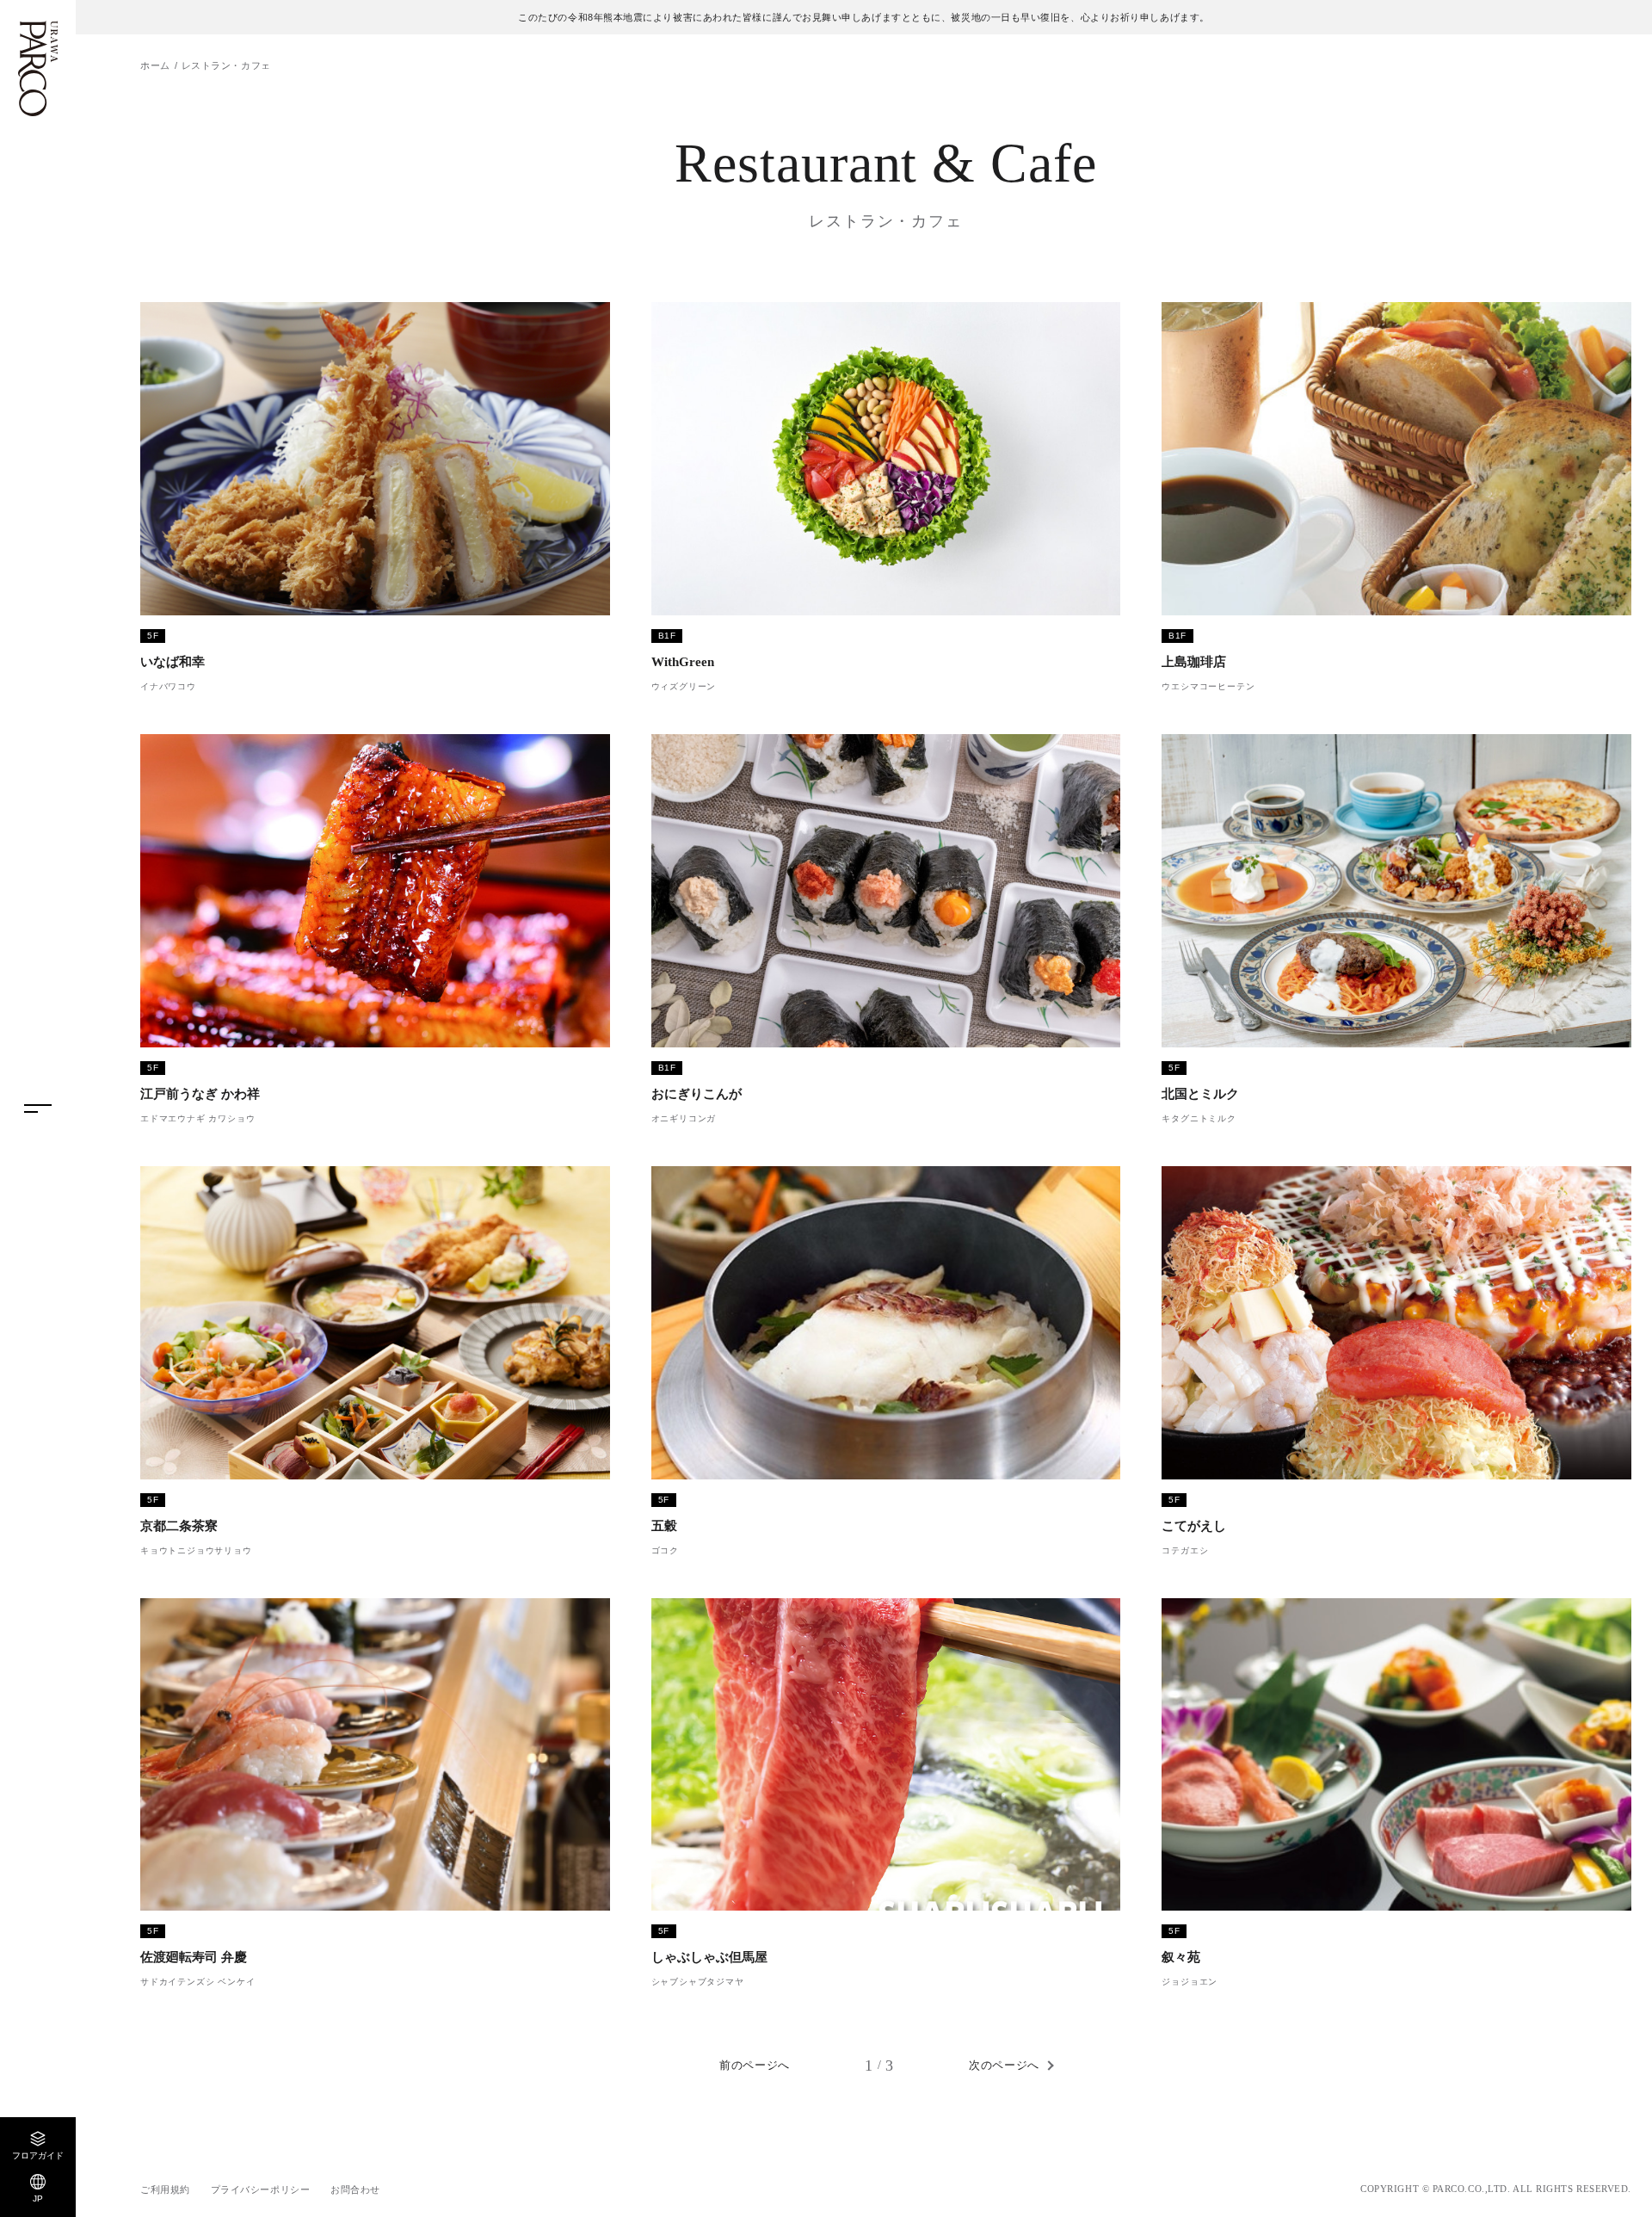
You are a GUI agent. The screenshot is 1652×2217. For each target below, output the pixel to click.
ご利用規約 (165, 2189)
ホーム (155, 65)
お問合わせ (355, 2189)
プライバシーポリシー (261, 2189)
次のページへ (1004, 2065)
